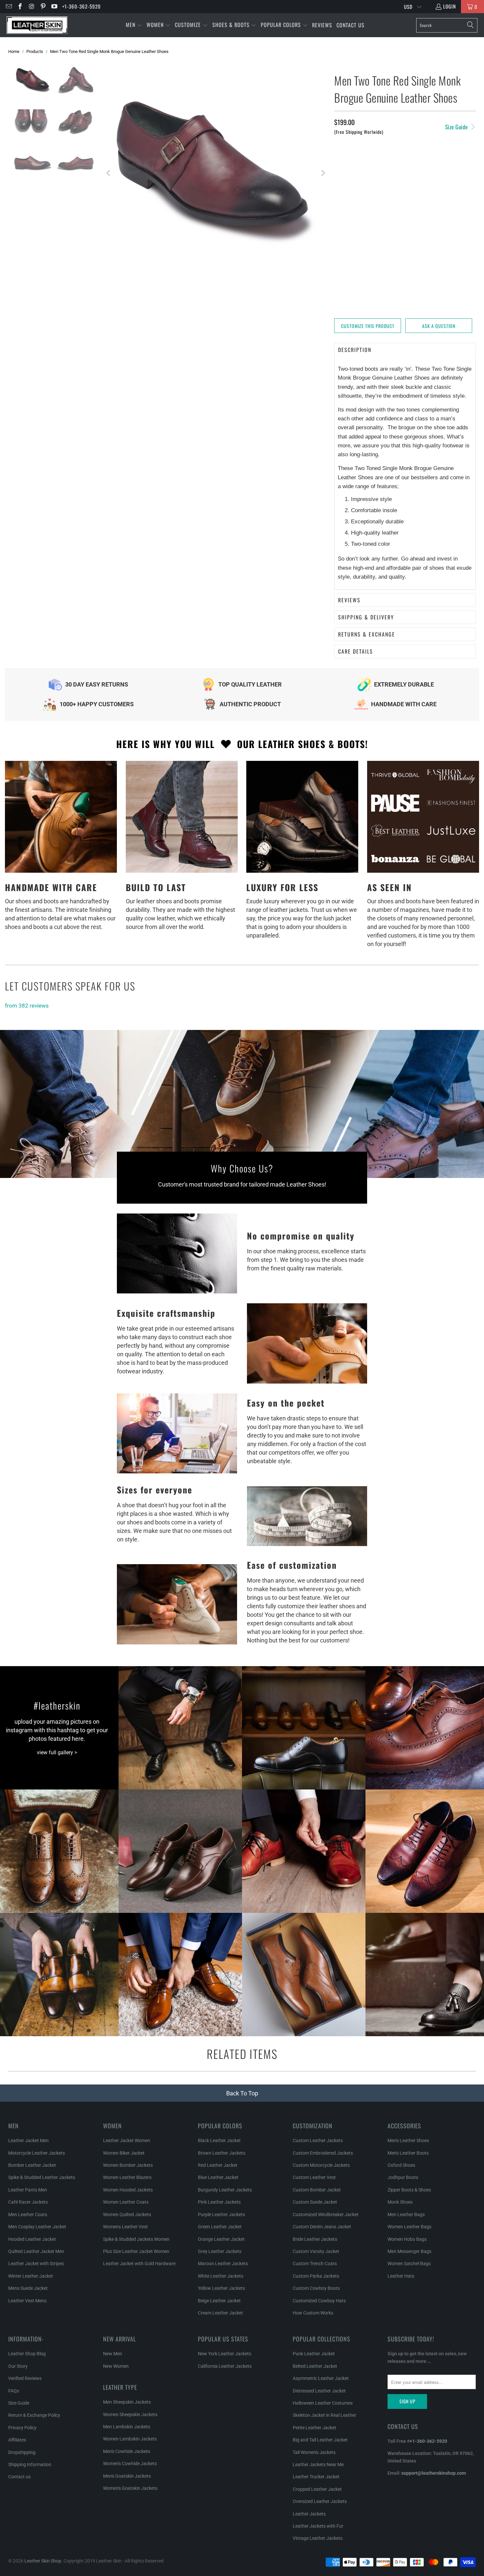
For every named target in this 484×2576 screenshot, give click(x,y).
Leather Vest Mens (27, 2301)
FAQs (14, 2391)
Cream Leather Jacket (220, 2313)
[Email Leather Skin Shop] (8, 7)
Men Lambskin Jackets (127, 2427)
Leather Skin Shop (43, 2561)
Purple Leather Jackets (221, 2214)
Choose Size (351, 164)
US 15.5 (412, 216)
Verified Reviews (25, 2378)
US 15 (389, 216)
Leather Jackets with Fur (318, 2526)
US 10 (425, 181)
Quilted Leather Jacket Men (36, 2251)
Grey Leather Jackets (220, 2251)
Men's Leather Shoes (408, 2140)
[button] (134, 25)
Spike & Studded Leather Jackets (42, 2177)
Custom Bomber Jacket (317, 2190)
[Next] (323, 173)
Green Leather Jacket (220, 2227)
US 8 (342, 181)
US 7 (442, 164)
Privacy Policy (22, 2428)
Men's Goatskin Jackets (127, 2476)
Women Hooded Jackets (128, 2190)
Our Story (18, 2366)
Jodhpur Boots (403, 2177)
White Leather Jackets (221, 2276)
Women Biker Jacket (124, 2153)
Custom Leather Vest (314, 2177)
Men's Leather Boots (408, 2153)
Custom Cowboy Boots (316, 2288)
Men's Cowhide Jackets (127, 2451)
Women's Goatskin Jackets (130, 2488)
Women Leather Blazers (127, 2177)
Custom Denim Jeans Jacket (322, 2227)
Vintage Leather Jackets (318, 2538)
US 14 (343, 216)
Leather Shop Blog (27, 2354)
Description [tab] (355, 350)
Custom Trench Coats (315, 2263)
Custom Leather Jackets (318, 2140)
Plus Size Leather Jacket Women (136, 2251)
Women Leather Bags (409, 2227)
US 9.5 (404, 181)
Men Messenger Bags (409, 2251)
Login (450, 6)
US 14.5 (366, 216)
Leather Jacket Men (28, 2140)
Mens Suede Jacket (28, 2288)
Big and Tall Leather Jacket (320, 2440)
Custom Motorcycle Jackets (321, 2165)
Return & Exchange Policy (34, 2415)
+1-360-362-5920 (81, 6)
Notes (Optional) (353, 240)
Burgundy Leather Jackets (225, 2190)
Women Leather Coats (126, 2202)
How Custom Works (313, 2313)
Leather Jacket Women (127, 2140)
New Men (113, 2354)
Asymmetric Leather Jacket (321, 2378)
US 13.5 (457, 199)
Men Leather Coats (28, 2214)
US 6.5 (421, 164)
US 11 (343, 199)
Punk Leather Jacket (314, 2354)
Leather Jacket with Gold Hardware (139, 2263)
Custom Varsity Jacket (316, 2251)
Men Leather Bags (406, 2214)
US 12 (389, 199)
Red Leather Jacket (218, 2165)
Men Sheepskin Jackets (127, 2402)
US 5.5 (380, 164)
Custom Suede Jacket (315, 2202)
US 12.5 (412, 199)
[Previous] (109, 173)
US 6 (401, 164)
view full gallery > (57, 1752)
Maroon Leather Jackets (223, 2263)
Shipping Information (30, 2464)
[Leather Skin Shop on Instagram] (31, 7)
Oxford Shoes (401, 2165)
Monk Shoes (400, 2202)
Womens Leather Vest (125, 2227)
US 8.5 (363, 181)
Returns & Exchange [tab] (367, 634)
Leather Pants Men (28, 2190)
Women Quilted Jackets (127, 2214)
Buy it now (442, 302)
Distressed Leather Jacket (319, 2391)
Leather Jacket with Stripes (36, 2263)
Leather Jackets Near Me (318, 2464)
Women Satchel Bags (409, 2263)
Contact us (19, 2477)
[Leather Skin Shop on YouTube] (54, 7)
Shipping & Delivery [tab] (366, 617)
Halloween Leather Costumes (323, 2403)
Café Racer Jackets (28, 2202)
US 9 (383, 181)
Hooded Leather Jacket (32, 2239)
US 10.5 (448, 181)
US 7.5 (463, 164)
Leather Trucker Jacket (316, 2477)
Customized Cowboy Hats (319, 2301)
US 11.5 (366, 199)
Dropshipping (22, 2452)
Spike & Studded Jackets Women (136, 2239)
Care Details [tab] (356, 651)
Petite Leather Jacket (314, 2428)
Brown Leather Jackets (222, 2153)
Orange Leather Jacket (221, 2239)
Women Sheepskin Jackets (130, 2414)
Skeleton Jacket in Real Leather (324, 2415)
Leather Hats (401, 2276)
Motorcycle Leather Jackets (37, 2153)
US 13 (435, 199)
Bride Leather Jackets (315, 2239)
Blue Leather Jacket (218, 2177)
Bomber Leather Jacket (32, 2165)
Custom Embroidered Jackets (323, 2153)
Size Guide (457, 127)
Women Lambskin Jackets (130, 2439)
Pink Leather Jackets (219, 2202)
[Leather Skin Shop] (37, 25)
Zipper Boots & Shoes (409, 2190)
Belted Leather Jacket (315, 2366)
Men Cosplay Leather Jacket (37, 2227)
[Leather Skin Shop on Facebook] (20, 7)
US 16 (435, 216)
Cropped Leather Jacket (317, 2489)
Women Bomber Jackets (128, 2165)
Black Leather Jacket (219, 2140)
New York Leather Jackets (225, 2354)
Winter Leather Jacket (31, 2276)
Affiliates (17, 2440)
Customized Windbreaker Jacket (326, 2214)
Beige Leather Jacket (219, 2301)
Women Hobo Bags (407, 2239)
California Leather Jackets (225, 2366)
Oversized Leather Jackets (320, 2501)
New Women (116, 2366)
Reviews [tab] (349, 600)
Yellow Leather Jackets (221, 2288)
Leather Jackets (309, 2514)
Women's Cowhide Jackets (130, 2463)
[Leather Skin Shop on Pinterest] (43, 7)
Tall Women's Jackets (314, 2452)
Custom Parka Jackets (316, 2276)
